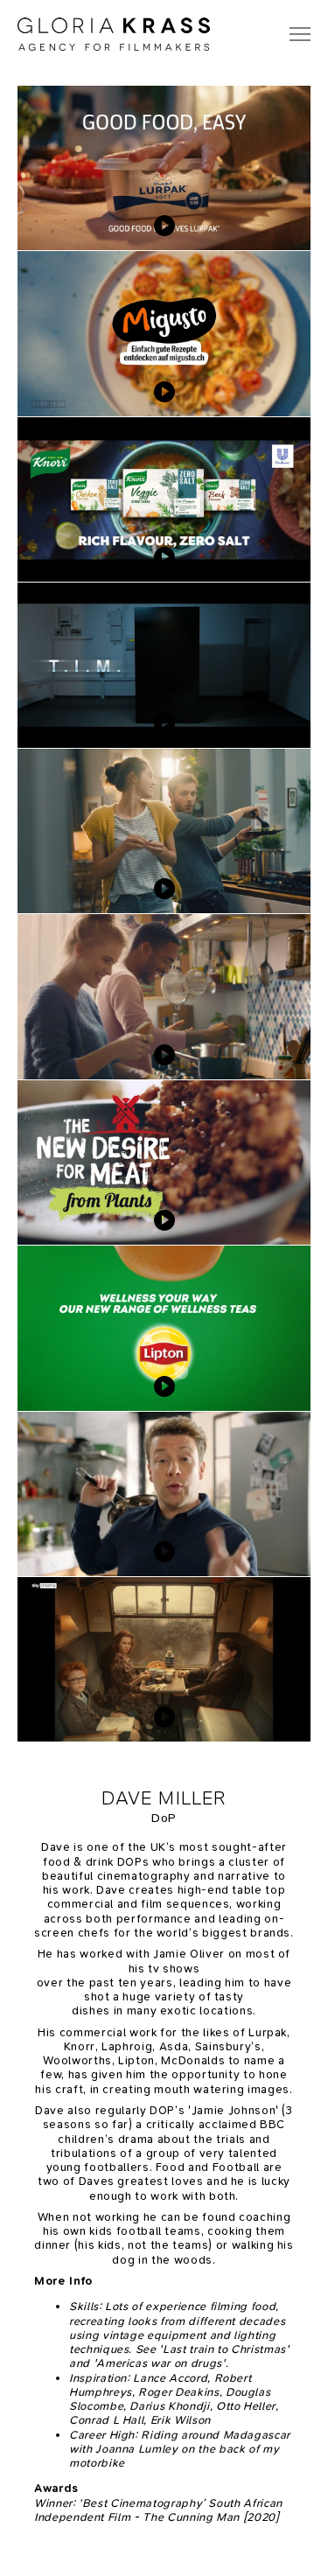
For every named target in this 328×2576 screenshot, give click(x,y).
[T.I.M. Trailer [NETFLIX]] (164, 665)
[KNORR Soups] (164, 996)
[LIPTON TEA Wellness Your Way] (164, 1328)
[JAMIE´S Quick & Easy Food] (164, 1494)
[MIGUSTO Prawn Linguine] (164, 333)
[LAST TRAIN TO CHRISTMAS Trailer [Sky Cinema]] (164, 1659)
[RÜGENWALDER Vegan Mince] (164, 1162)
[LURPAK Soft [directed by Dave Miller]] (164, 168)
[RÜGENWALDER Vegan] (164, 831)
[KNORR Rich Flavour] (164, 499)
